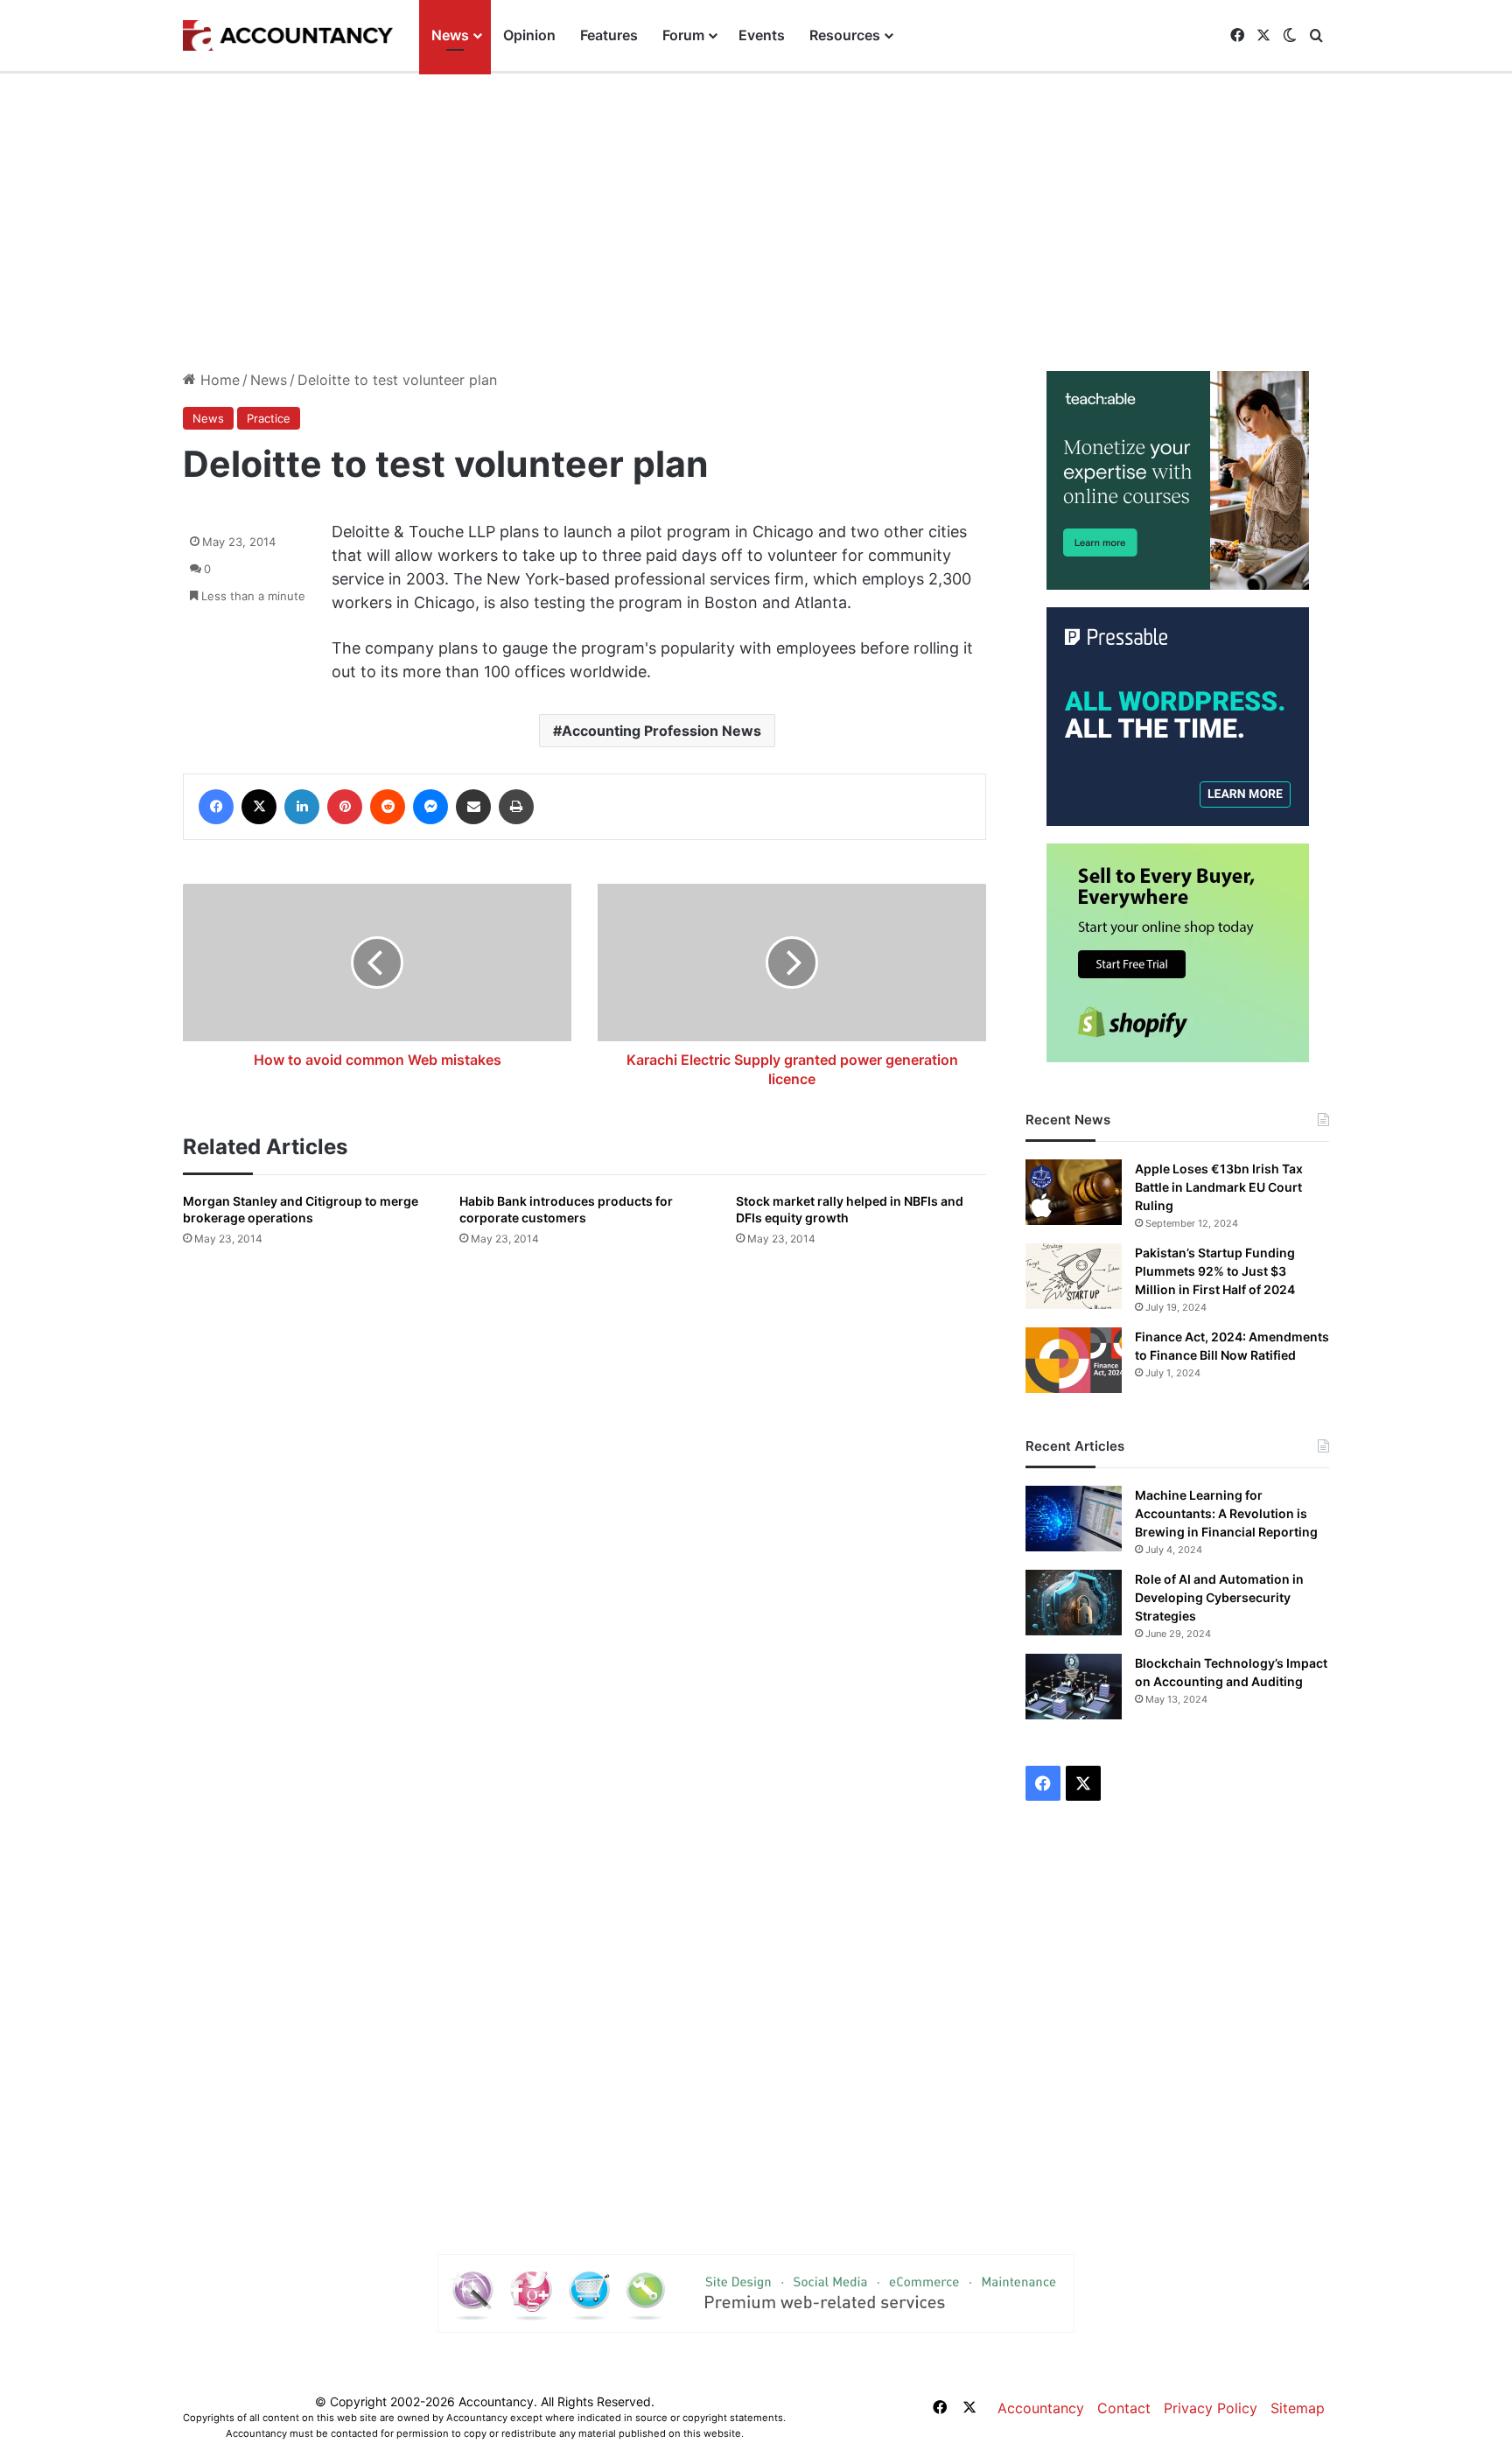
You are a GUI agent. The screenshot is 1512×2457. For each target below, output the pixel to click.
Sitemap (1298, 2408)
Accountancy (1041, 2408)
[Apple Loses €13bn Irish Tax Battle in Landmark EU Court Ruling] (1074, 1192)
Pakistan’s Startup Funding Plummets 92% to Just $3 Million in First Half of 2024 (1215, 1271)
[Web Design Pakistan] (756, 2292)
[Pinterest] (345, 807)
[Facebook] (216, 807)
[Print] (516, 807)
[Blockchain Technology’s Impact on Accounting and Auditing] (1074, 1687)
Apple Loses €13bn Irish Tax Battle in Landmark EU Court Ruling (1219, 1187)
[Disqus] (584, 1510)
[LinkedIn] (302, 807)
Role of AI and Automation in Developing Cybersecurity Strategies (1219, 1597)
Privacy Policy (1211, 2408)
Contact (1124, 2408)
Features (609, 35)
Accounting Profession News (661, 731)
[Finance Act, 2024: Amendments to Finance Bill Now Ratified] (1074, 1360)
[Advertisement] (756, 222)
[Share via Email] (473, 807)
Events (762, 35)
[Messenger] (430, 807)
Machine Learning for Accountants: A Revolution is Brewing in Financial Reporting (1226, 1513)
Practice (269, 418)
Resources (845, 35)
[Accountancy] (288, 36)
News (450, 35)
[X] (259, 807)
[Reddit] (388, 807)
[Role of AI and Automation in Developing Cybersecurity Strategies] (1074, 1603)
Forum (683, 35)
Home (218, 380)
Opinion (529, 35)
